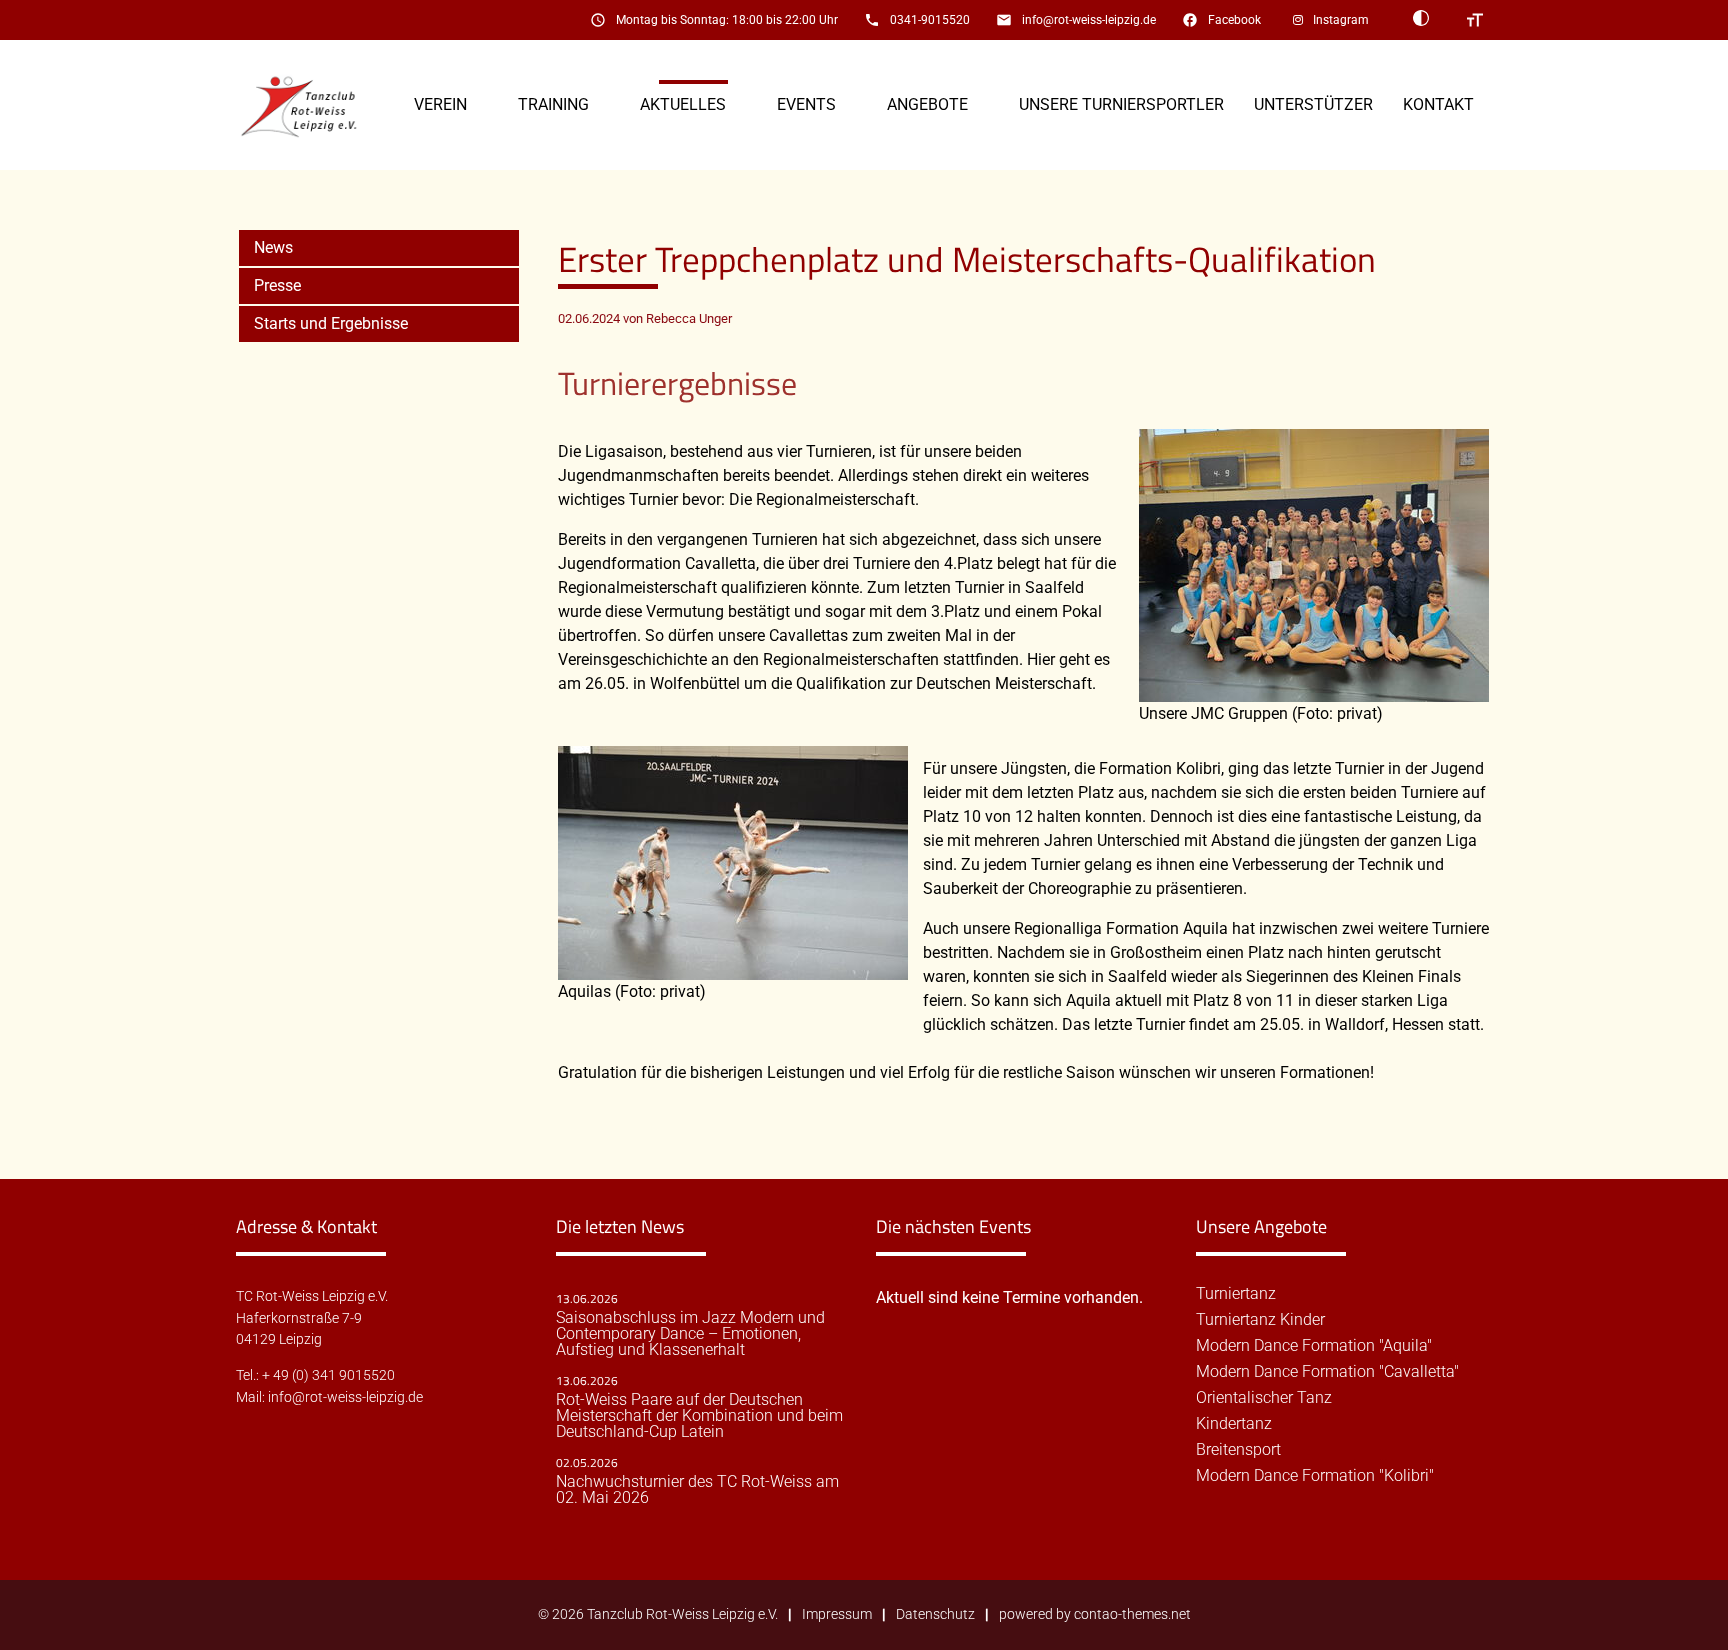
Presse (277, 285)
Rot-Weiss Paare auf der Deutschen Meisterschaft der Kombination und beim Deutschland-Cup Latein (699, 1416)
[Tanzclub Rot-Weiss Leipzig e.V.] (310, 105)
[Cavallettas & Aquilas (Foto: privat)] (733, 967)
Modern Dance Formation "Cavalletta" (1327, 1372)
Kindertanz (1234, 1424)
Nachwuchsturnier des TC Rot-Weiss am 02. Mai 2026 (697, 1490)
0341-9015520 (930, 20)
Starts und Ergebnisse (331, 323)
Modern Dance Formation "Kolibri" (1315, 1476)
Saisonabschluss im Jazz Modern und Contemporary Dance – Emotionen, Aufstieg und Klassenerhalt (690, 1334)
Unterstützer (1313, 104)
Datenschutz (935, 1614)
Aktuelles (683, 104)
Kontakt (1438, 104)
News (273, 247)
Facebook (1234, 20)
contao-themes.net (1132, 1614)
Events (806, 104)
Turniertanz (1236, 1294)
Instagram (1341, 20)
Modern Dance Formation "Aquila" (1314, 1346)
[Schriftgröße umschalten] (1475, 20)
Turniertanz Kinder (1260, 1320)
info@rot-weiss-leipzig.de (1089, 20)
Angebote (927, 104)
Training (553, 104)
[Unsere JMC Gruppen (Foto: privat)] (1314, 689)
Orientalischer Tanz (1264, 1398)
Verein (440, 104)
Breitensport (1238, 1450)
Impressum (837, 1614)
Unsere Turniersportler (1121, 104)
